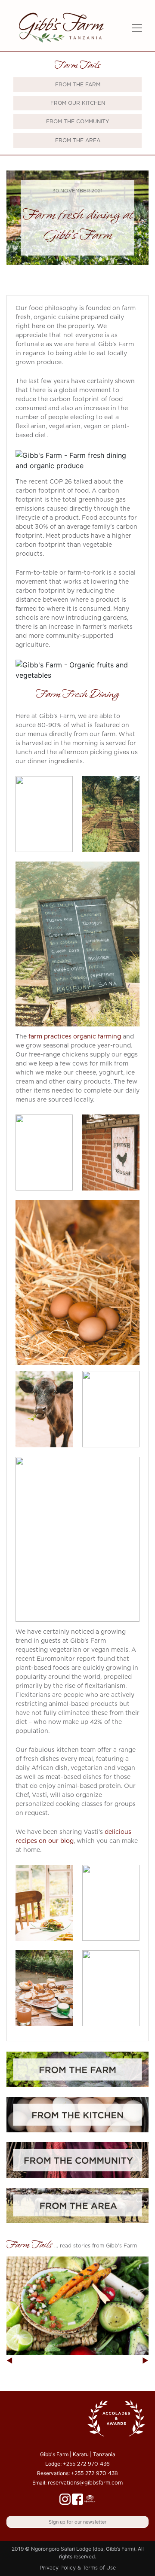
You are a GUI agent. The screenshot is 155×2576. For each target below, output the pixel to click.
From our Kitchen (78, 103)
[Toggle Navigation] (137, 28)
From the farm (78, 85)
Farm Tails (77, 66)
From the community (78, 122)
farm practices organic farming (75, 1037)
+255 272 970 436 (86, 2464)
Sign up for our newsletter (77, 2522)
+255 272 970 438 (95, 2473)
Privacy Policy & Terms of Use (78, 2568)
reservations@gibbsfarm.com (85, 2483)
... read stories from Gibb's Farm (96, 2246)
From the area (78, 140)
